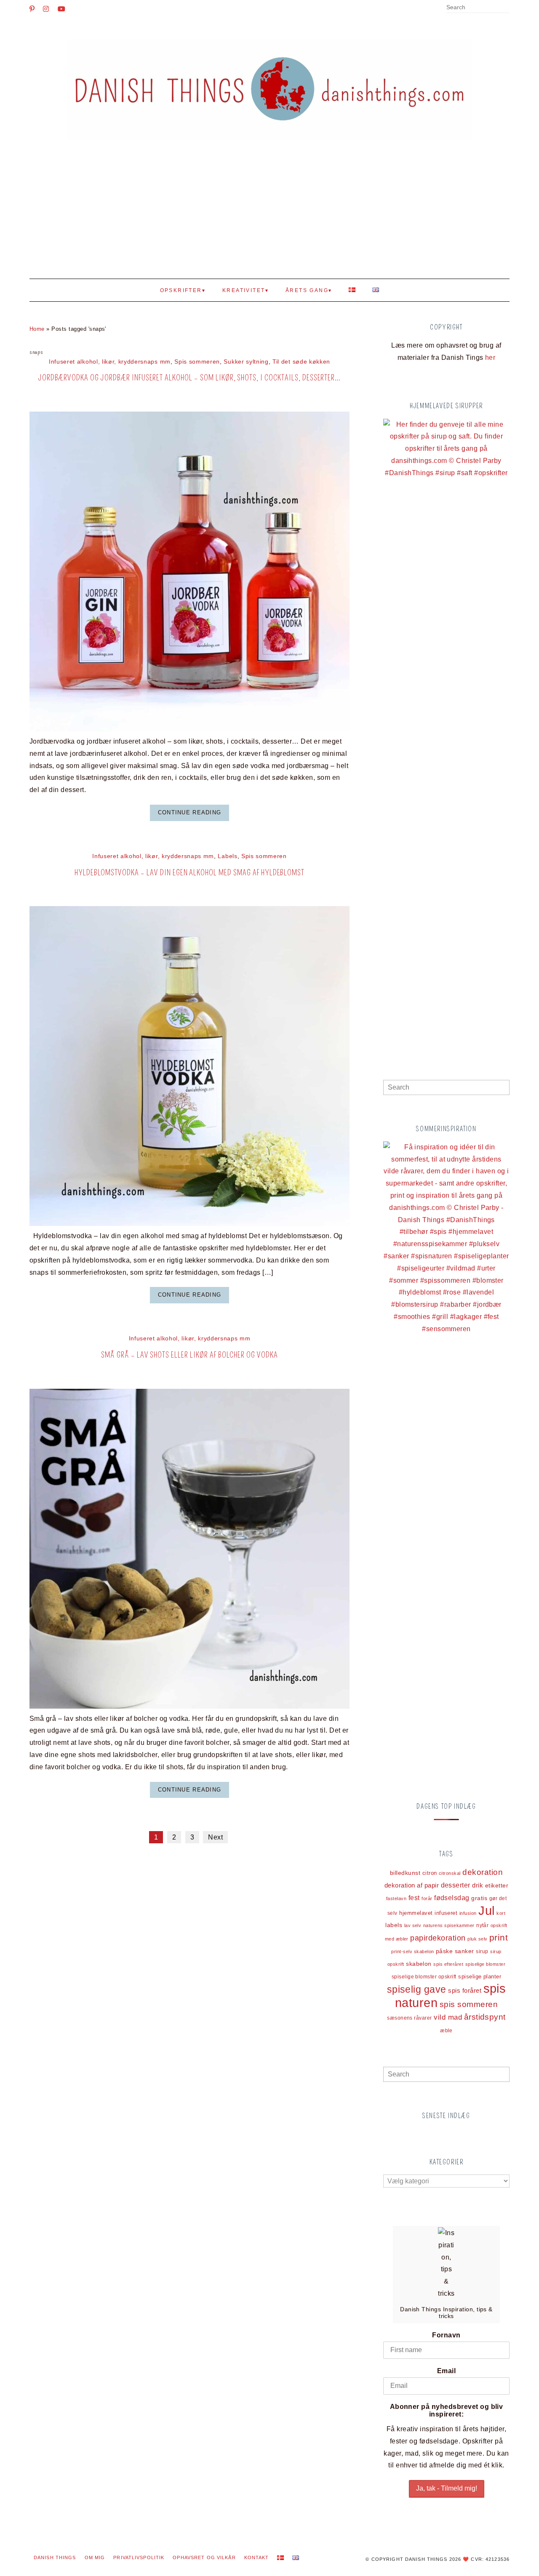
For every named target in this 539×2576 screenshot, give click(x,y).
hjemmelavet (416, 1913)
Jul (486, 1911)
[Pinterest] (32, 9)
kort (501, 1913)
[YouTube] (61, 9)
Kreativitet (244, 290)
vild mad (448, 2017)
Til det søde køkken (301, 362)
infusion (468, 1913)
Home (37, 329)
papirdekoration (438, 1938)
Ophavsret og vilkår (204, 2557)
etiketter (497, 1886)
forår (427, 1898)
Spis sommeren (197, 362)
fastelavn (396, 1898)
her (490, 358)
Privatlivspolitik (139, 2557)
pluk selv (477, 1939)
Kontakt (257, 2557)
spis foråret (465, 1990)
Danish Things (55, 2557)
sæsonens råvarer (410, 2018)
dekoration (483, 1872)
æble (446, 2030)
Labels (227, 856)
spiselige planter (480, 1977)
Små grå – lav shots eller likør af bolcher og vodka (189, 1355)
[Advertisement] (269, 215)
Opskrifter (181, 290)
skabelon (419, 1964)
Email (446, 2371)
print (499, 1938)
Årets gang (307, 290)
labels (394, 1925)
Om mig (95, 2557)
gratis (479, 1898)
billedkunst (405, 1873)
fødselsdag (452, 1898)
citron (430, 1873)
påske (444, 1951)
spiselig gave (417, 1989)
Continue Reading (189, 812)
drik (478, 1885)
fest (414, 1898)
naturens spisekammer (449, 1925)
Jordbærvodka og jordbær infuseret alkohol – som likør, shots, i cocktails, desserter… (190, 378)
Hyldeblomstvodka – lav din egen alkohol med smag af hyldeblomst (189, 873)
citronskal (450, 1873)
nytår (482, 1925)
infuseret (446, 1913)
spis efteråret (448, 1964)
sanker (464, 1951)
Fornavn (446, 2335)
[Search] (507, 8)
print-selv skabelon (412, 1951)
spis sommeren (469, 2004)
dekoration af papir (412, 1885)
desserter (456, 1885)
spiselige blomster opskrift (424, 1977)
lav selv (413, 1925)
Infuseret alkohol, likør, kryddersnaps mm (110, 362)
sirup (482, 1951)
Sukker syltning (246, 362)
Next (215, 1837)
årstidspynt (485, 2017)
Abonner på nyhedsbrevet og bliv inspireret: (447, 2410)
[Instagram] (46, 9)
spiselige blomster (486, 1964)
